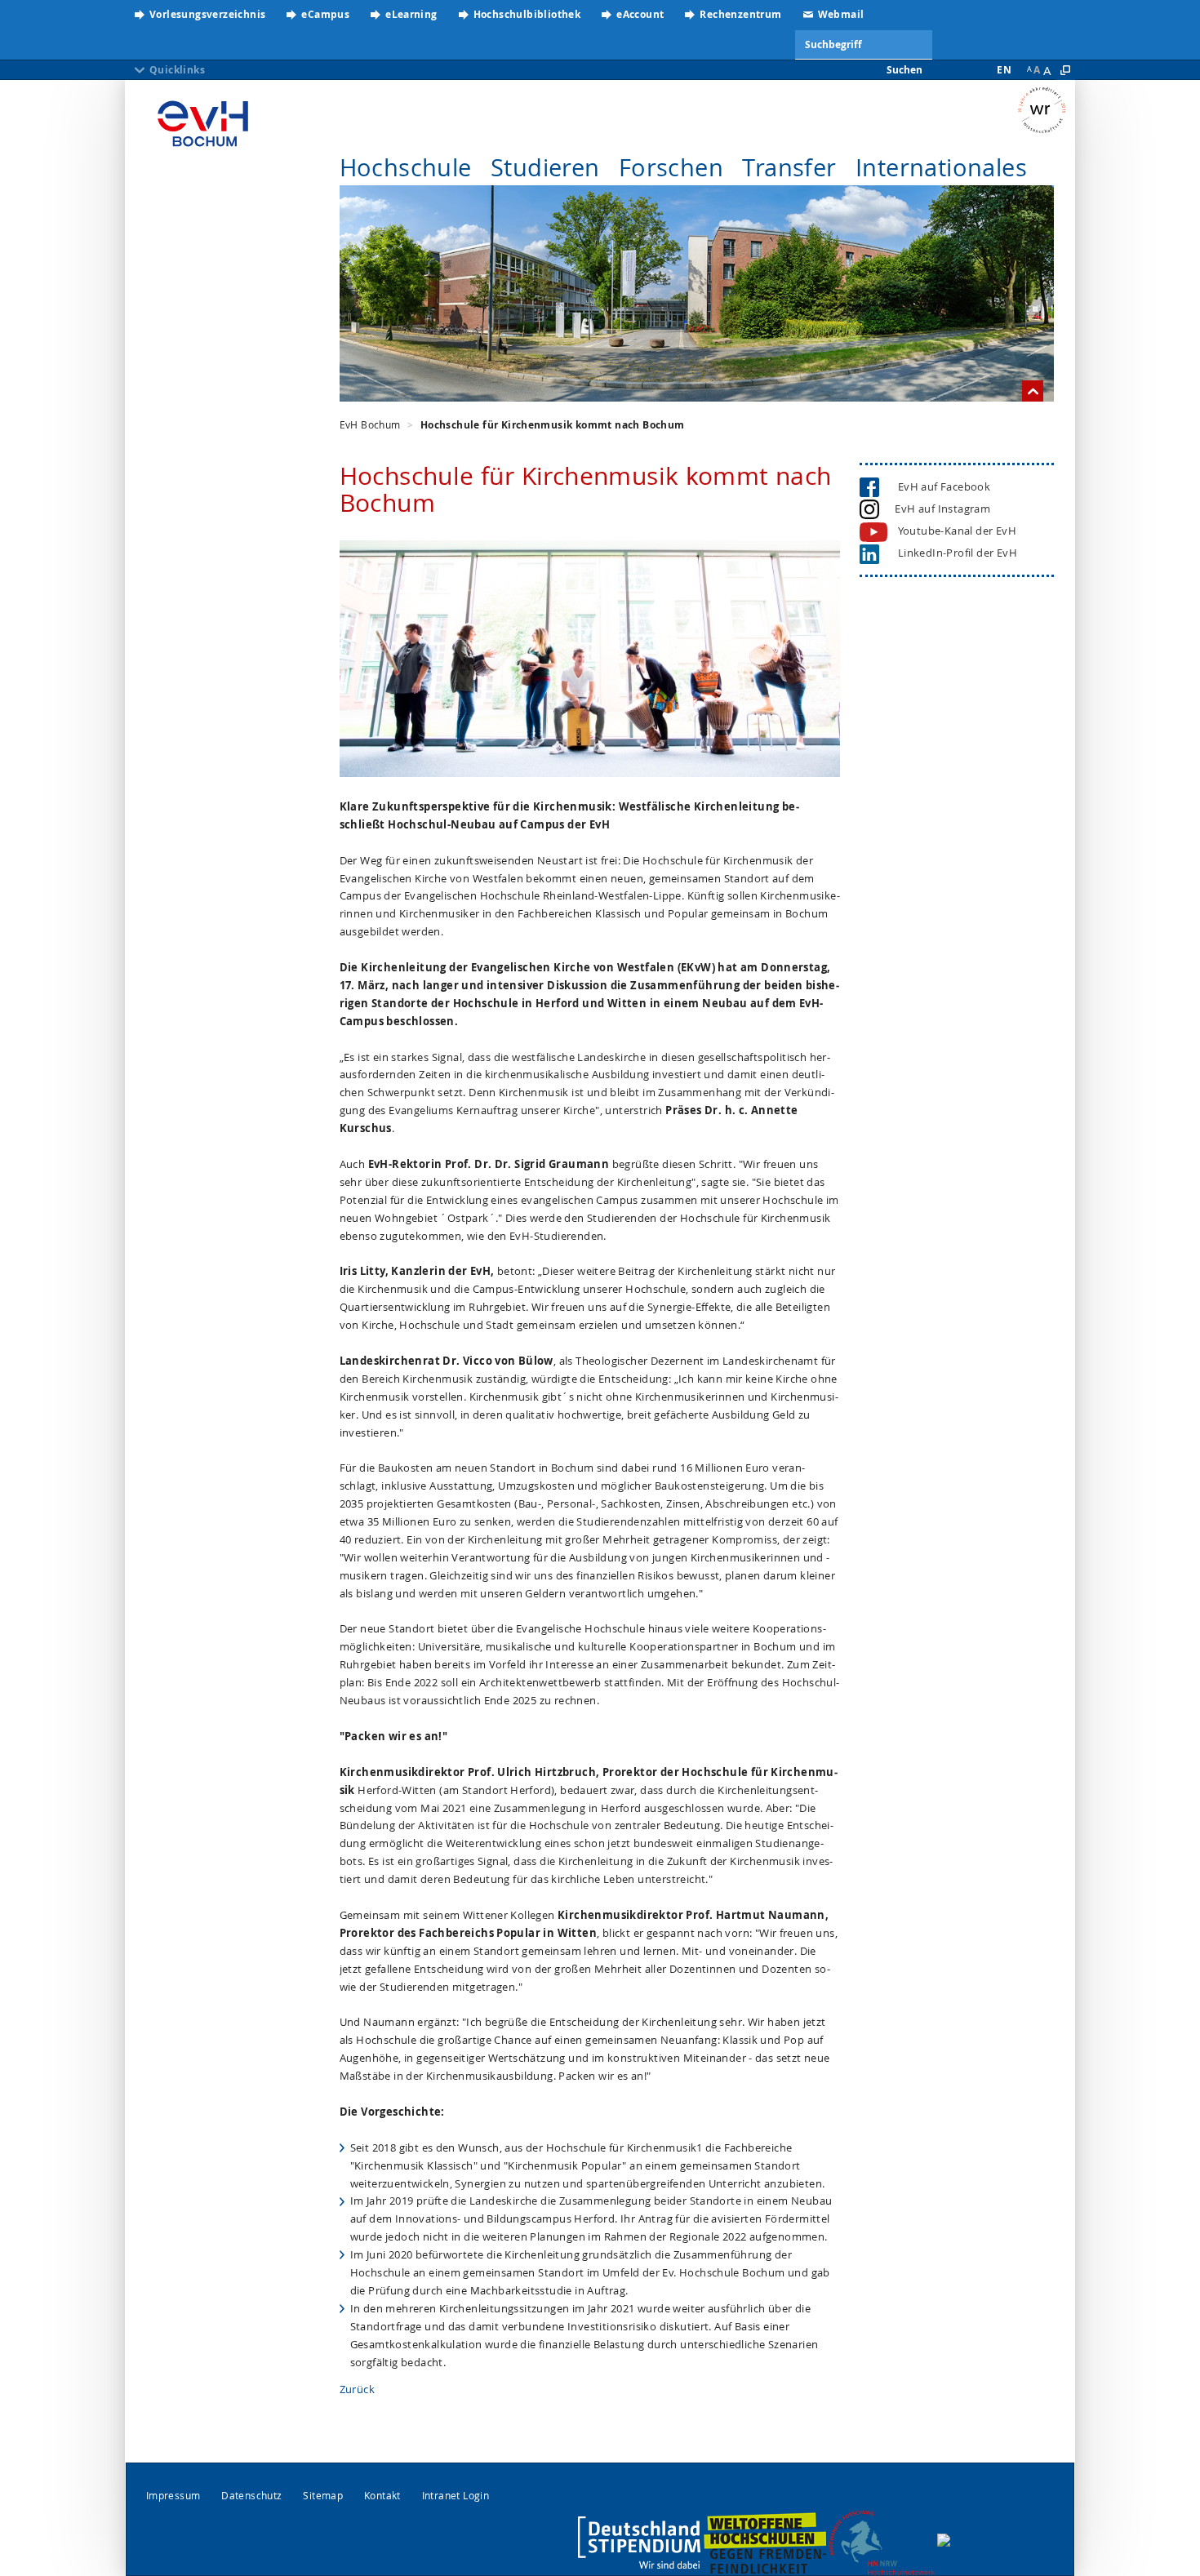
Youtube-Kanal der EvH (957, 531)
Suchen (904, 70)
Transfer (789, 167)
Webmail (841, 14)
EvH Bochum (370, 424)
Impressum (173, 2496)
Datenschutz (251, 2496)
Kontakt (382, 2496)
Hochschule (406, 167)
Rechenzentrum (740, 14)
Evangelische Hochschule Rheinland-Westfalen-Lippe (203, 118)
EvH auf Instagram (940, 509)
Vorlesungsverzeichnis (207, 14)
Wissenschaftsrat (1046, 110)
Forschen (671, 167)
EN (1004, 70)
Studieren (545, 167)
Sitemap (323, 2496)
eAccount (640, 14)
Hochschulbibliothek (527, 14)
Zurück (357, 2389)
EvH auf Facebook (940, 486)
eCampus (325, 14)
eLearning (411, 14)
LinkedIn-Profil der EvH (953, 553)
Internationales (941, 167)
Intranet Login (456, 2496)
